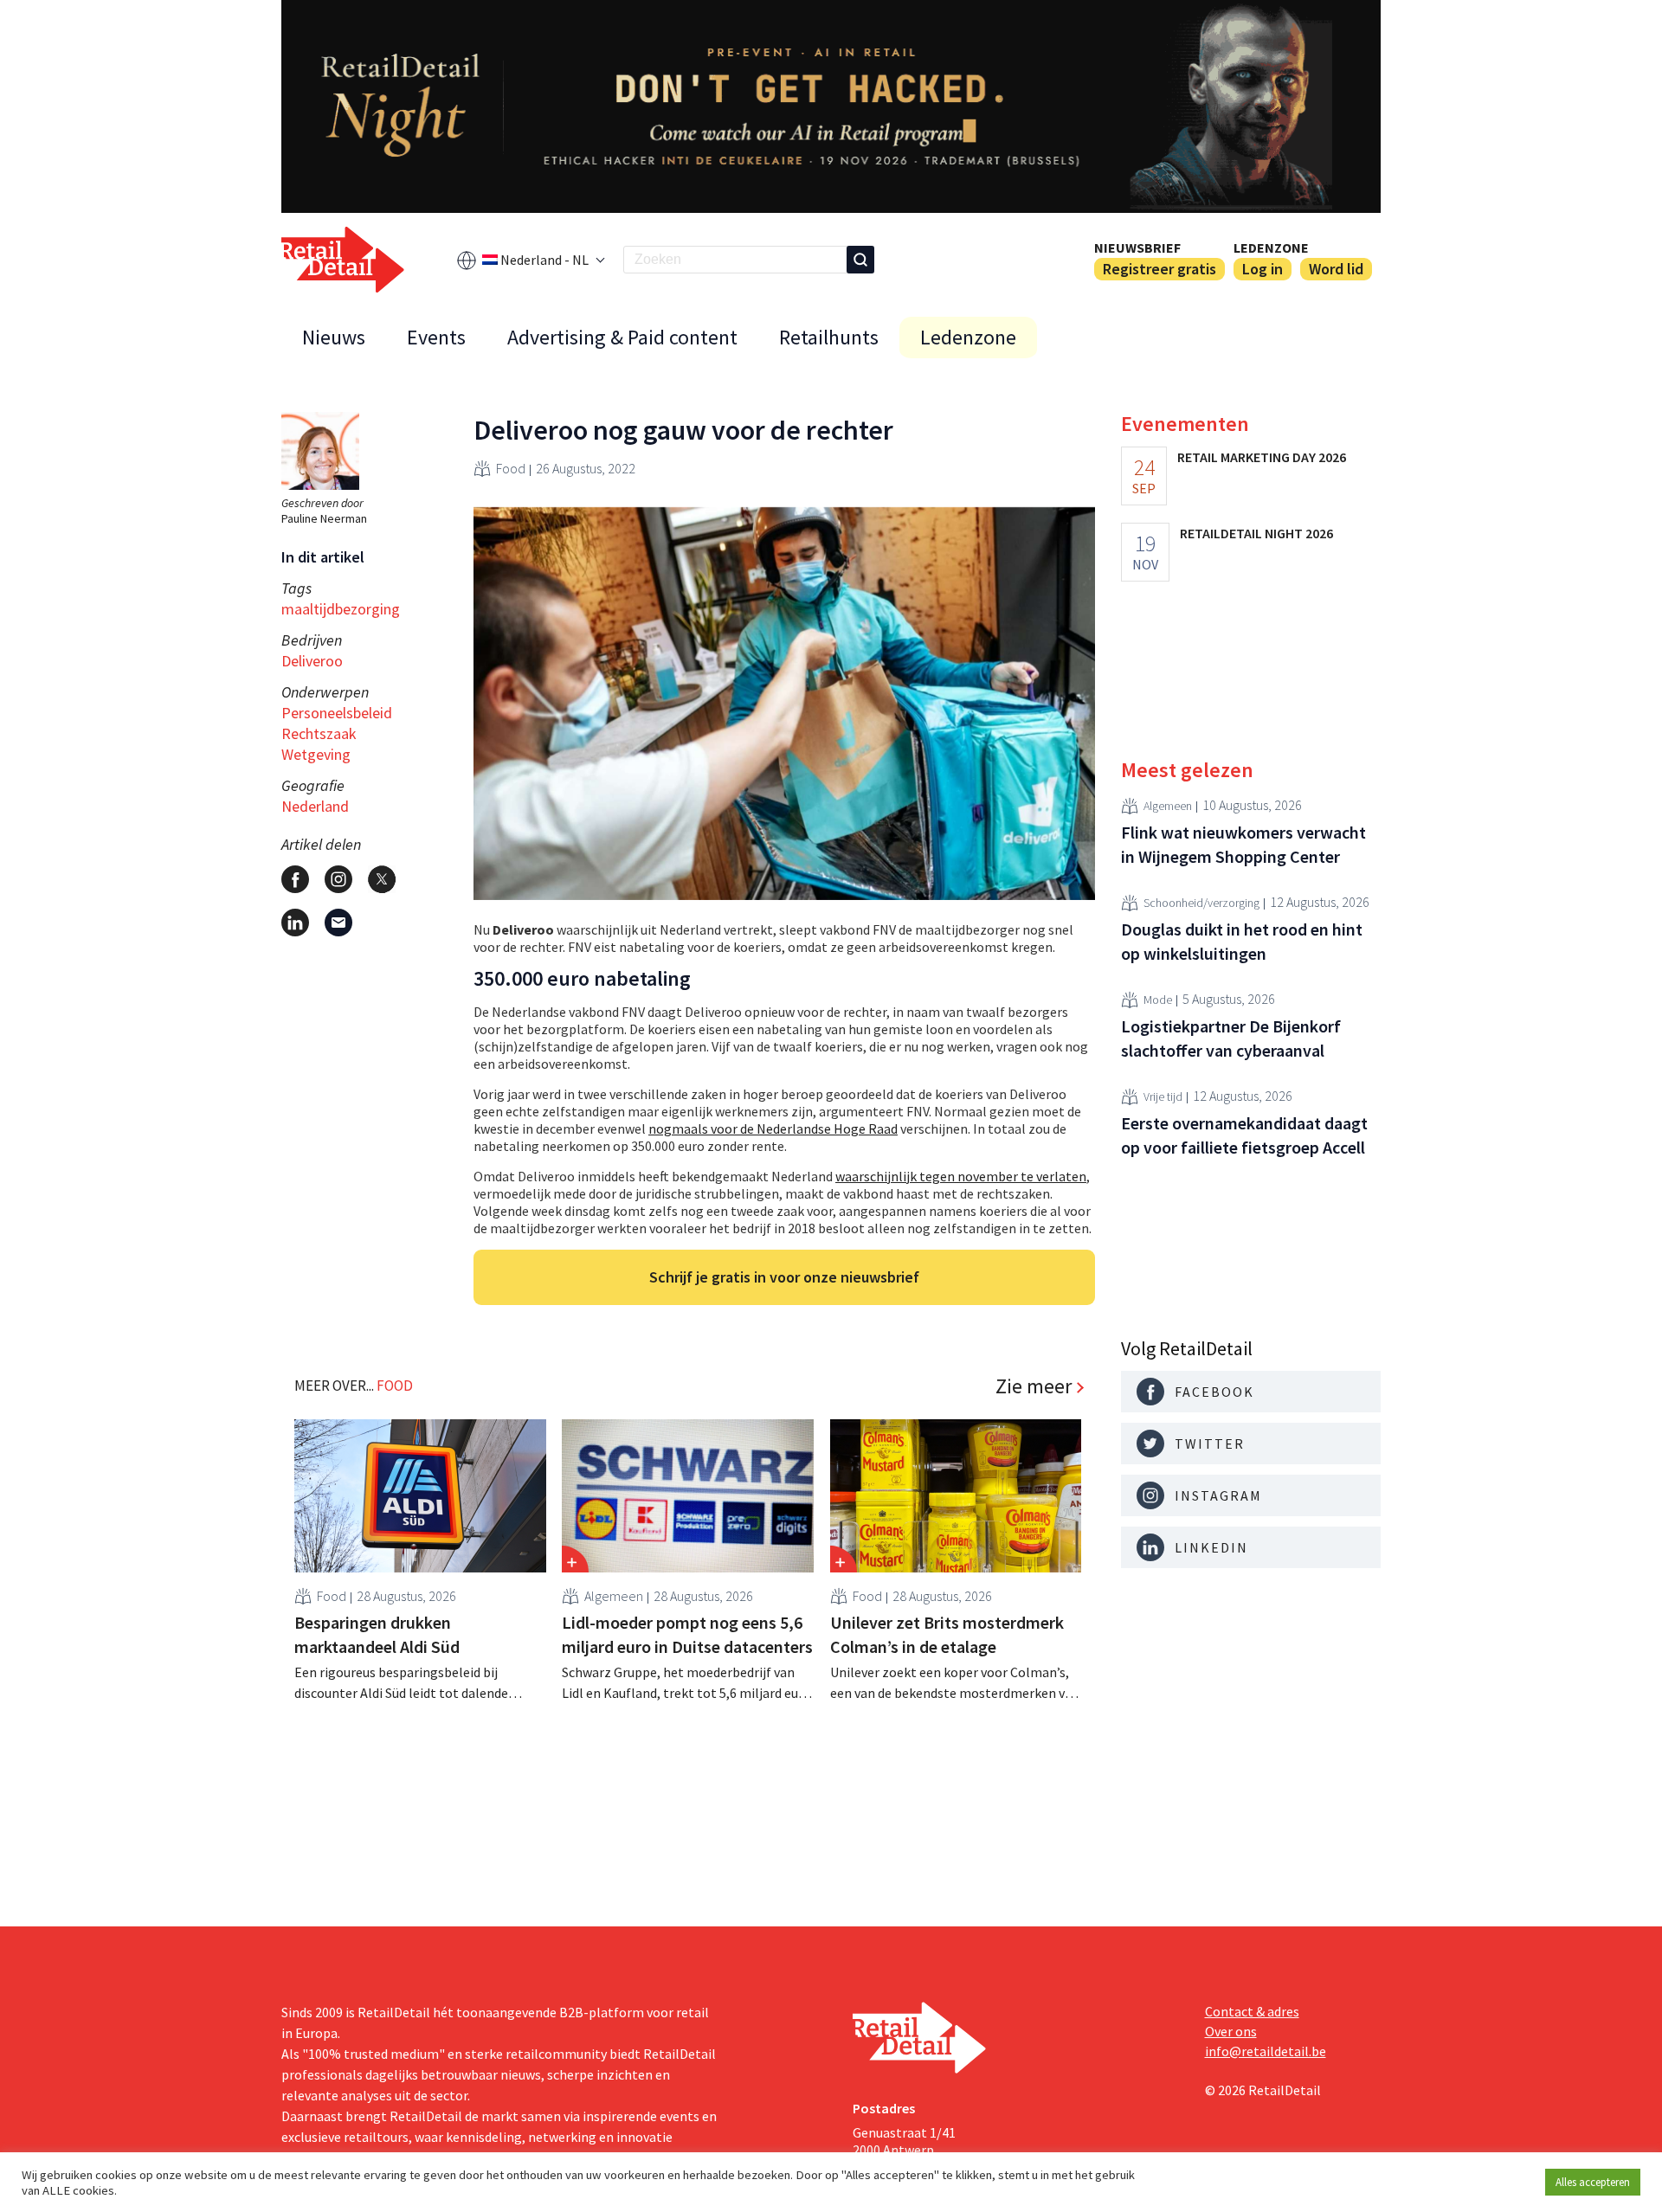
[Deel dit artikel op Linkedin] (295, 923)
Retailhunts (829, 337)
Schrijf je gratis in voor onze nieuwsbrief (784, 1277)
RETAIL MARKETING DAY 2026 (1262, 457)
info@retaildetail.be (1266, 2051)
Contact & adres (1252, 2011)
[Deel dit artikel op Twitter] (382, 879)
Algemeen (614, 1596)
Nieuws (334, 337)
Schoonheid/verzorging (1201, 903)
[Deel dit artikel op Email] (338, 923)
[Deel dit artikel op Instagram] (338, 879)
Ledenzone (1271, 248)
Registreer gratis (1160, 269)
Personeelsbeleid (337, 713)
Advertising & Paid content (622, 337)
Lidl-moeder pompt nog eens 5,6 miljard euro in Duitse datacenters (687, 1634)
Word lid (1336, 269)
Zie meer (1034, 1386)
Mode (1158, 1000)
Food (511, 468)
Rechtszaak (319, 733)
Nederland (315, 806)
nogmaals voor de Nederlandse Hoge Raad (773, 1129)
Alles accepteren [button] (1593, 2182)
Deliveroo (312, 661)
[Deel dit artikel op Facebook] (295, 879)
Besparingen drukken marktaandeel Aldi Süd (377, 1634)
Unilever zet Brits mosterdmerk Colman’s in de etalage (947, 1634)
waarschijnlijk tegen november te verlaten (961, 1176)
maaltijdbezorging (341, 609)
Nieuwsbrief (1137, 248)
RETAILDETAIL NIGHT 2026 (1256, 533)
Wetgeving (316, 754)
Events (436, 337)
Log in (1263, 269)
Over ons (1231, 2031)
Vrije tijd (1163, 1096)
